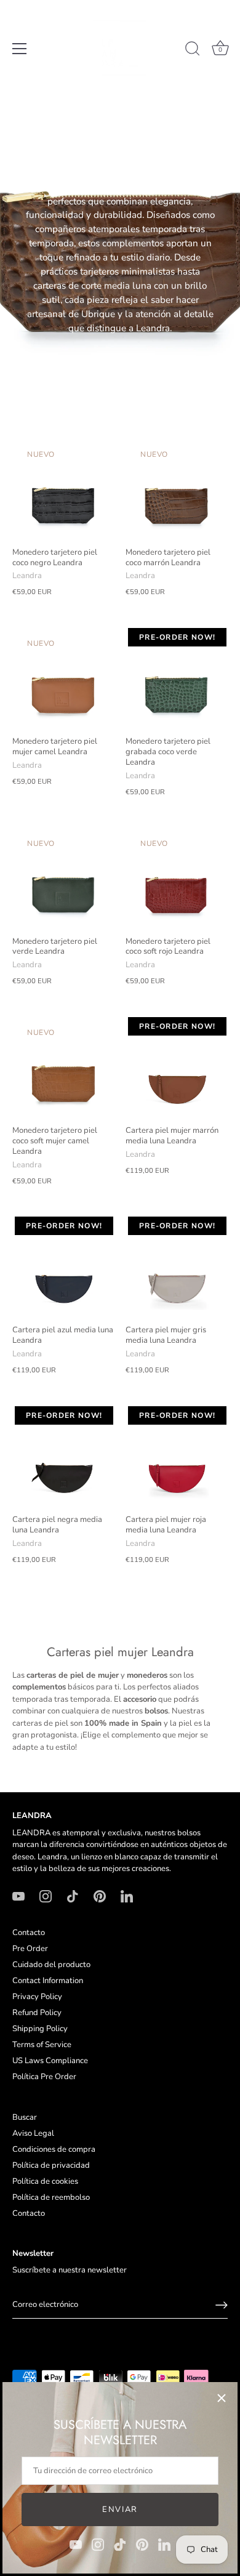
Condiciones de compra (54, 2149)
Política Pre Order (44, 2077)
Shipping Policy (40, 2029)
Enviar (120, 2510)
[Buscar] (193, 50)
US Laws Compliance (50, 2061)
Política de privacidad (51, 2165)
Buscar (25, 2117)
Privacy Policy (37, 1997)
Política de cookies (45, 2181)
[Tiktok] (120, 2544)
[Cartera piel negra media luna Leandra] (63, 1457)
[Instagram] (98, 2544)
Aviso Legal (33, 2133)
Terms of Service (42, 2045)
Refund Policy (37, 2013)
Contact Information (48, 1981)
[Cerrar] (222, 2398)
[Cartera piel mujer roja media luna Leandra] (176, 1457)
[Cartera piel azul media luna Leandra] (63, 1267)
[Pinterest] (142, 2544)
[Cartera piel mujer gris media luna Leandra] (176, 1267)
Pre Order (30, 1949)
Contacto (29, 1933)
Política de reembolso (51, 2197)
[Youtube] (76, 2544)
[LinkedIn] (164, 2544)
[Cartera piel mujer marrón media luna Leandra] (176, 1068)
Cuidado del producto (51, 1965)
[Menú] (20, 49)
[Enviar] (222, 2305)
